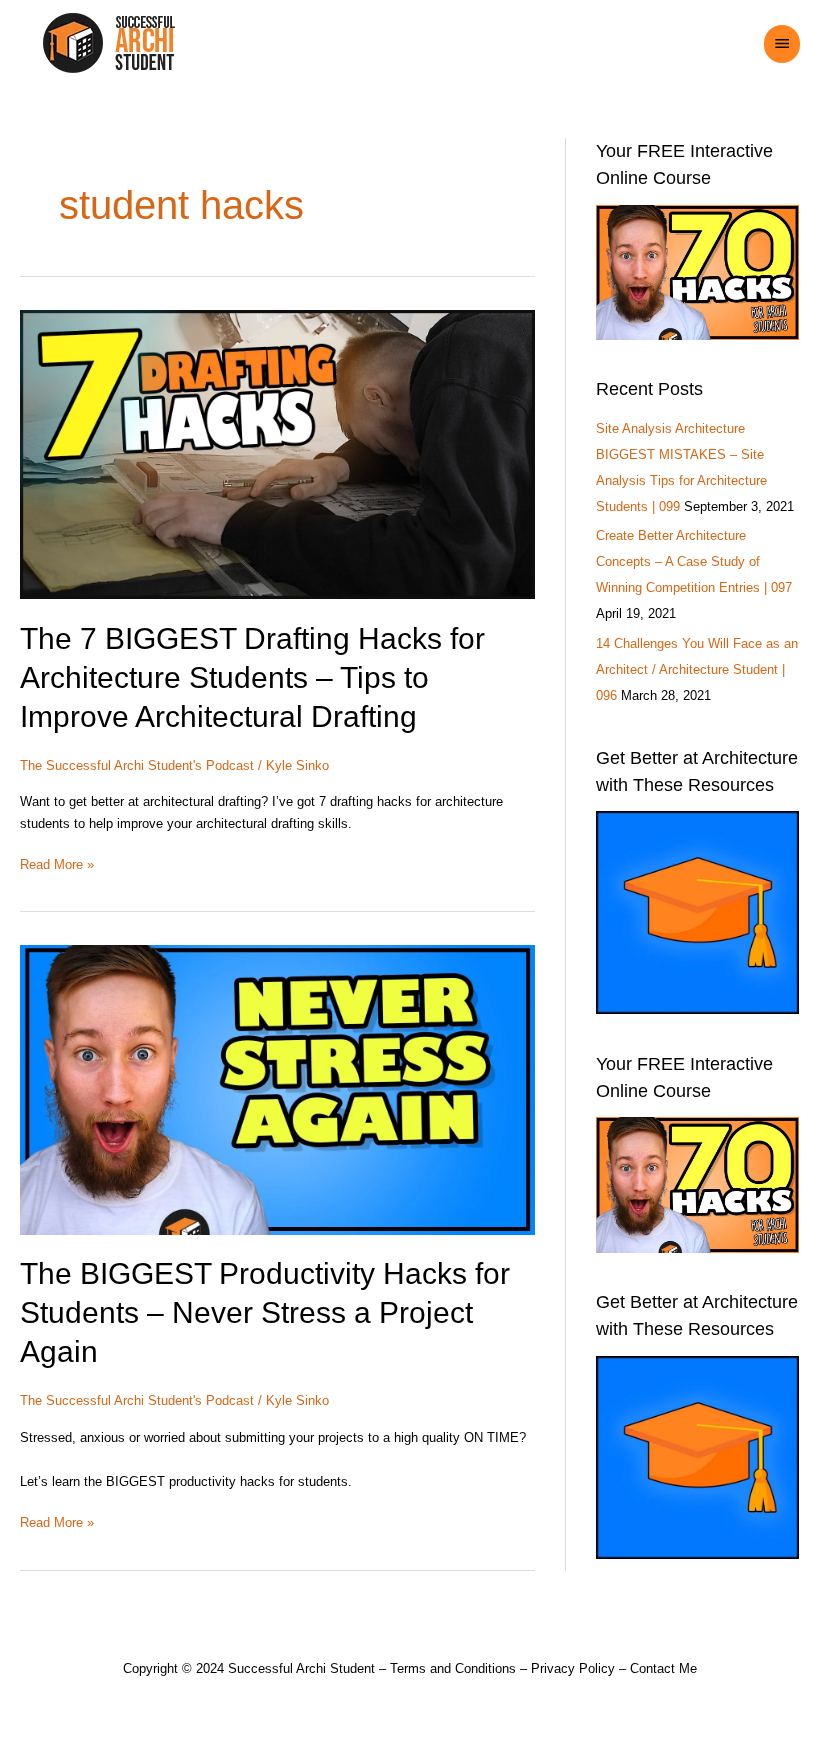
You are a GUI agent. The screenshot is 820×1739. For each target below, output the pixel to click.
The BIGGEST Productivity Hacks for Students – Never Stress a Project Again (265, 1312)
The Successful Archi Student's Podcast (137, 765)
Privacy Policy (573, 1668)
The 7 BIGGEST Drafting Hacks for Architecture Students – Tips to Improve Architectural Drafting (252, 677)
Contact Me (663, 1668)
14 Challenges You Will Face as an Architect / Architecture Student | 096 (697, 669)
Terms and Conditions (453, 1668)
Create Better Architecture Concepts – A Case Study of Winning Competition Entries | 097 (694, 561)
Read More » (57, 863)
